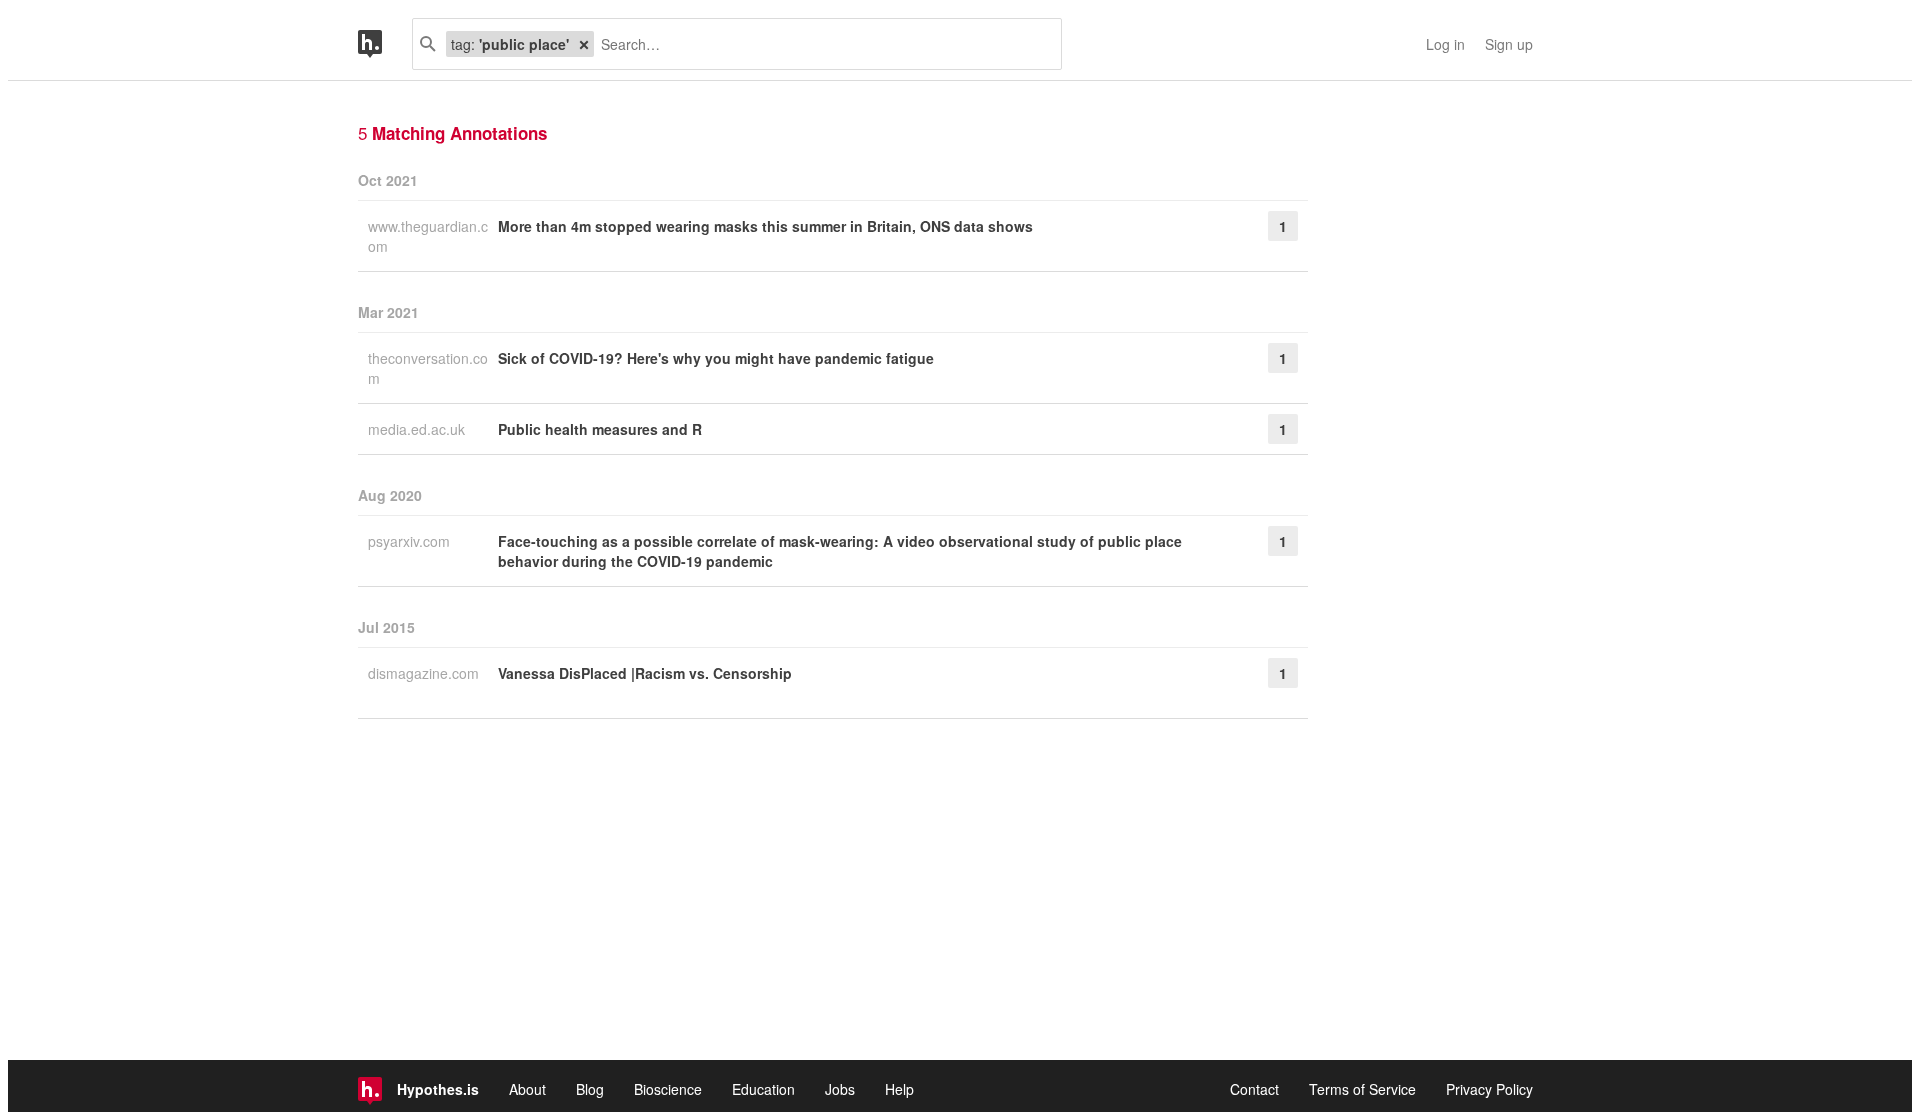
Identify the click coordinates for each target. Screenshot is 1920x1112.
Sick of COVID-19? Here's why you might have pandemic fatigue (716, 358)
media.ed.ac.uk (418, 429)
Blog (590, 1089)
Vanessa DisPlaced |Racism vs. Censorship (645, 673)
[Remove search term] (584, 44)
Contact (1254, 1089)
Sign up (1509, 44)
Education (763, 1089)
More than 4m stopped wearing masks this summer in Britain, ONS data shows (765, 226)
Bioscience (668, 1089)
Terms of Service (1362, 1089)
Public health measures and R (600, 429)
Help (899, 1089)
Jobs (840, 1089)
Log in (1445, 44)
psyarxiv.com (411, 541)
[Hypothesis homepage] (385, 44)
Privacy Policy (1489, 1089)
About (527, 1089)
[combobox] (820, 44)
